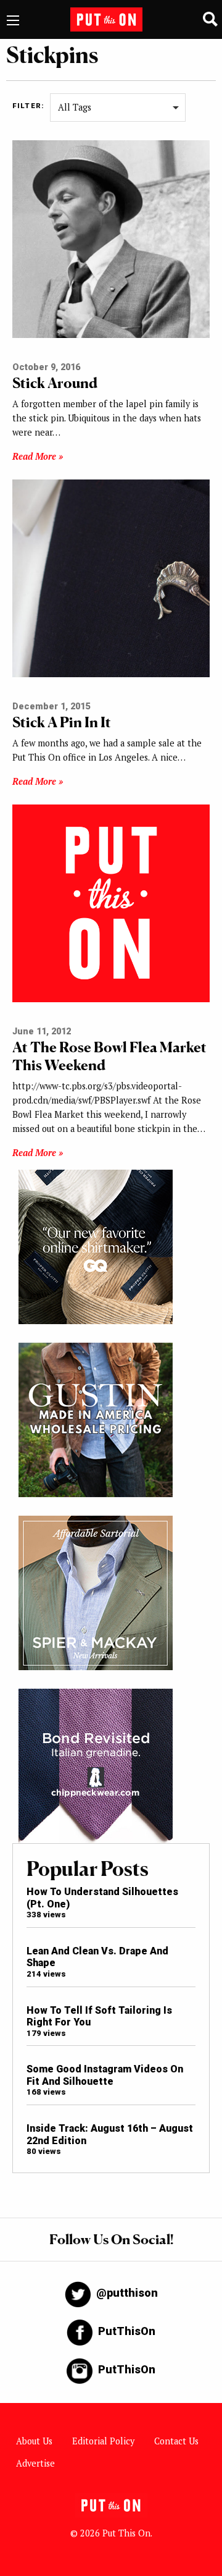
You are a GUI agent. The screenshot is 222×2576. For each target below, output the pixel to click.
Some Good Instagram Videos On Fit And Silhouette (105, 2075)
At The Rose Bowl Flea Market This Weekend (109, 1056)
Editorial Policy (103, 2441)
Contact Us (176, 2441)
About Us (34, 2441)
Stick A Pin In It (62, 722)
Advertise (35, 2463)
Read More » (38, 456)
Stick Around (55, 383)
